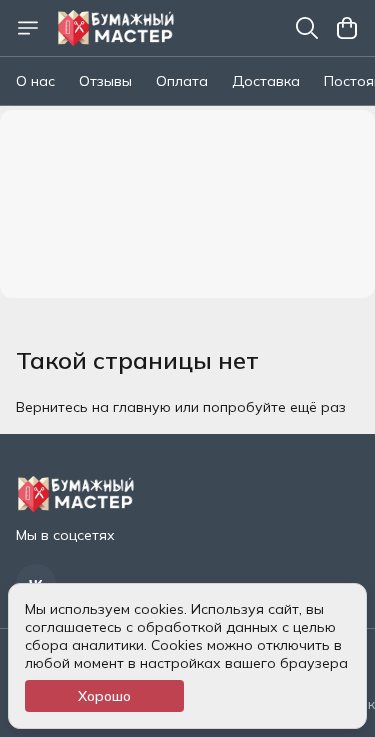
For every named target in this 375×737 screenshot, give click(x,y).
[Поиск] (307, 28)
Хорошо (104, 696)
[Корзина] (347, 28)
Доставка (266, 81)
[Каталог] (28, 28)
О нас (35, 81)
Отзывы (105, 81)
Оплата (182, 81)
